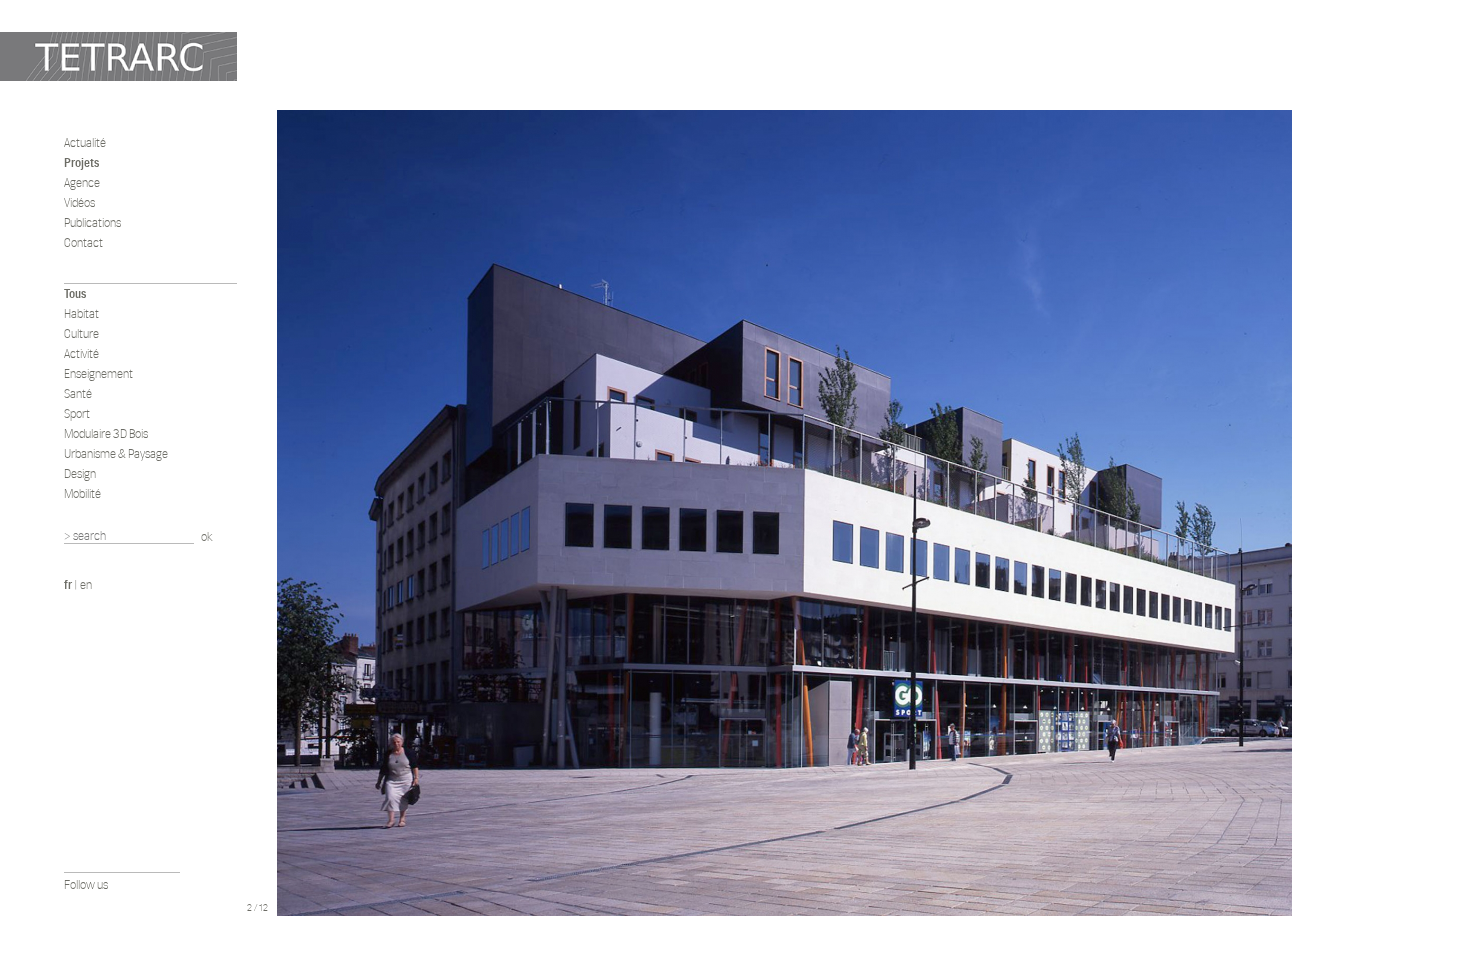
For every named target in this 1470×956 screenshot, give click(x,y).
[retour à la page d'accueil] (118, 56)
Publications (92, 222)
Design (80, 473)
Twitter (100, 907)
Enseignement (98, 373)
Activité (81, 353)
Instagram (127, 907)
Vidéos (79, 202)
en (86, 584)
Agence (82, 182)
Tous (75, 293)
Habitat (81, 313)
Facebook (73, 907)
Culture (81, 333)
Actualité (85, 142)
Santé (78, 393)
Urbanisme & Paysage (116, 453)
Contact (83, 242)
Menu (257, 885)
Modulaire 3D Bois (106, 433)
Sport (77, 413)
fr (68, 584)
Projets (81, 162)
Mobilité (82, 493)
